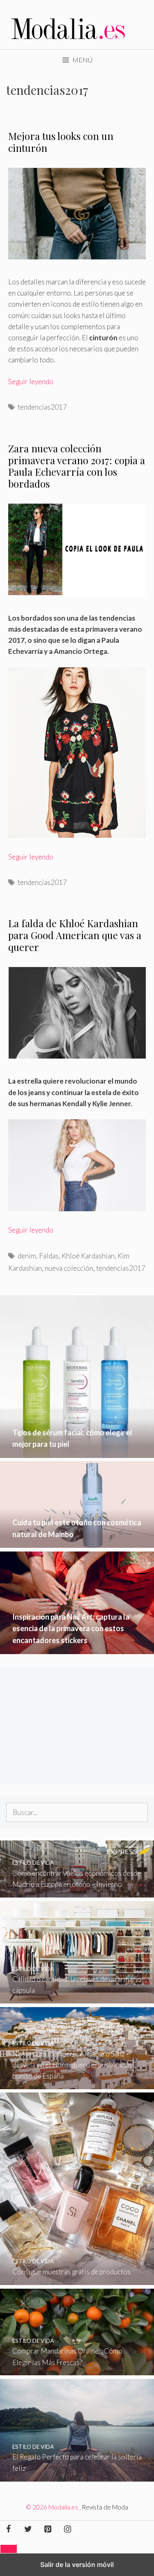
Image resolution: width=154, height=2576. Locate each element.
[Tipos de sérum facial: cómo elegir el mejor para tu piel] (77, 1452)
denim (27, 1256)
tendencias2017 (42, 407)
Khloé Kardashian (88, 1256)
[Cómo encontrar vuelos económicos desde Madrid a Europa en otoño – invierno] (77, 1892)
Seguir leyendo (31, 382)
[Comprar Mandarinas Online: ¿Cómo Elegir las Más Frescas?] (77, 2370)
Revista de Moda (105, 2507)
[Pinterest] (48, 2529)
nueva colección (69, 1268)
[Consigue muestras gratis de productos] (77, 2279)
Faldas (49, 1256)
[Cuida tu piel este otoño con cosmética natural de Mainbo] (77, 1542)
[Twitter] (28, 2529)
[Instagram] (67, 2529)
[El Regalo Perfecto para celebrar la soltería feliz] (77, 2476)
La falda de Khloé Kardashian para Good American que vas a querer (75, 935)
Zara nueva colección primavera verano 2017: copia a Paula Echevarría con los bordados (77, 466)
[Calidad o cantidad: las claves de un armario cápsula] (77, 1998)
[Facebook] (8, 2529)
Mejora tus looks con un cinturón (61, 142)
